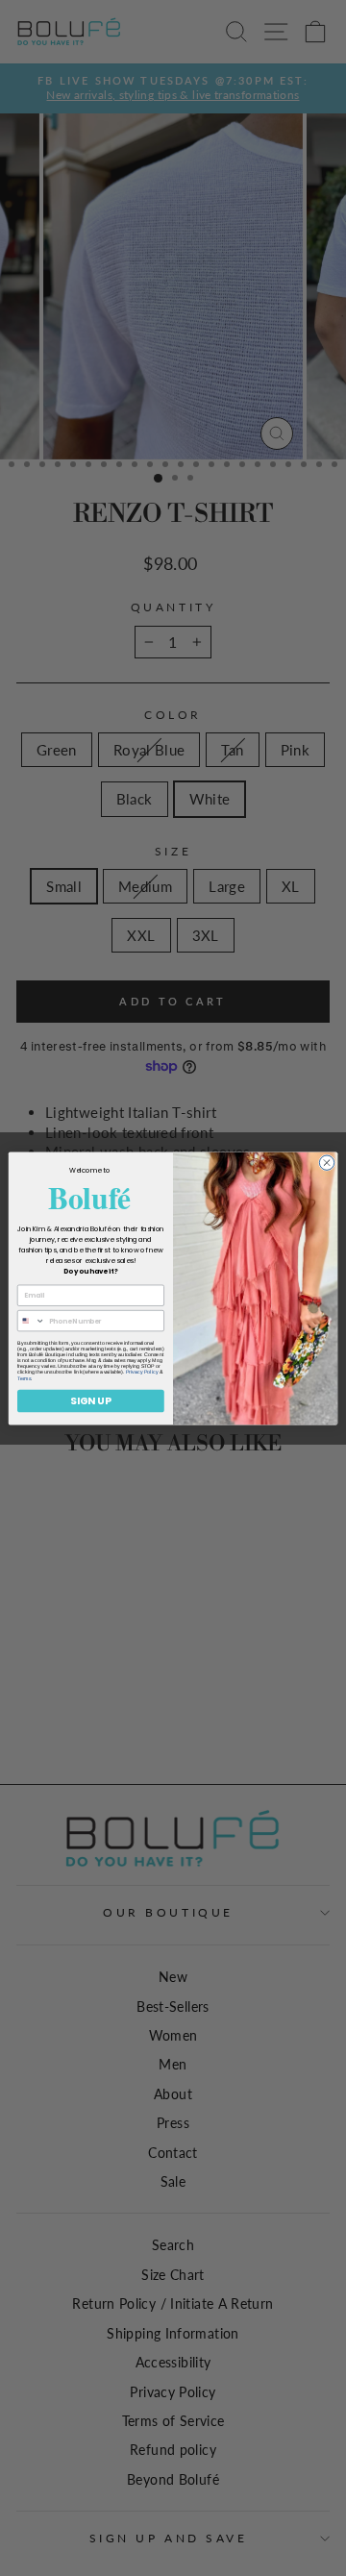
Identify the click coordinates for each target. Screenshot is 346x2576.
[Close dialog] (326, 1162)
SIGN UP (90, 1400)
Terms (24, 1377)
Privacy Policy (142, 1372)
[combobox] (31, 1320)
